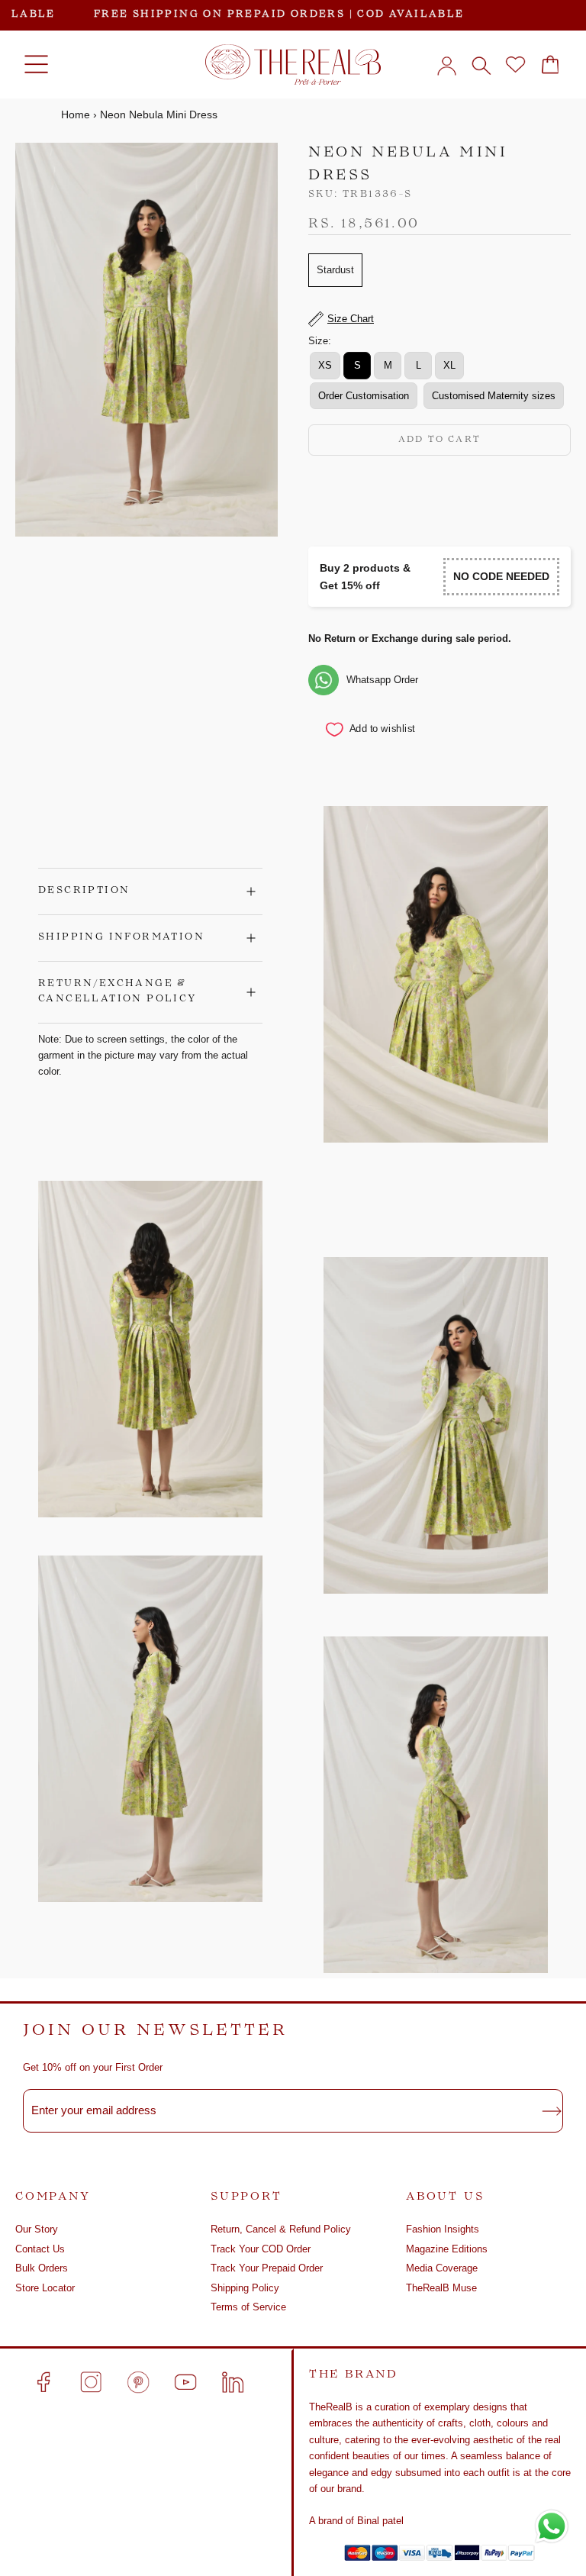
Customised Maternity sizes (494, 396)
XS (325, 365)
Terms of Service (248, 2307)
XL (449, 365)
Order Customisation (364, 396)
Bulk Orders (42, 2268)
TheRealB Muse (441, 2288)
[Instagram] (91, 2382)
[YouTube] (185, 2382)
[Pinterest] (138, 2382)
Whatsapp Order (382, 680)
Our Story (37, 2229)
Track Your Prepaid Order (267, 2268)
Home (76, 114)
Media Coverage (442, 2268)
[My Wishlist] (515, 65)
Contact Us (40, 2249)
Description (84, 891)
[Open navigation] (36, 65)
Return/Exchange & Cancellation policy (118, 991)
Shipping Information (121, 937)
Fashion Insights (443, 2229)
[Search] (481, 65)
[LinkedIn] (233, 2382)
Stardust (335, 270)
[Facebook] (43, 2382)
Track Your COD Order (261, 2249)
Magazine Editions (447, 2249)
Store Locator (45, 2288)
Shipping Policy (245, 2288)
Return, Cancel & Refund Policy (281, 2229)
